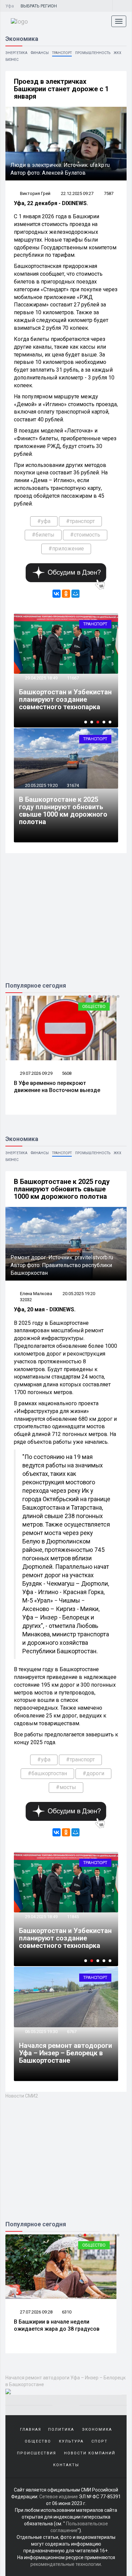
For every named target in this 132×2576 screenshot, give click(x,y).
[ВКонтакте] (57, 594)
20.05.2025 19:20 (41, 785)
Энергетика (16, 53)
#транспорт (80, 521)
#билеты (43, 535)
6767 (72, 2032)
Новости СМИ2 (22, 2096)
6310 (67, 2312)
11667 (73, 678)
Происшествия (37, 2453)
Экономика (97, 2430)
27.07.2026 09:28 (36, 2312)
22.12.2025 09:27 (77, 193)
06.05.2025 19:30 (41, 2032)
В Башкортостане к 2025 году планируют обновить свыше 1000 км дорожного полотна (63, 811)
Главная (31, 2430)
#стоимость (85, 535)
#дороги (93, 1773)
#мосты (66, 1787)
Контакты (66, 2465)
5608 (67, 1073)
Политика (61, 2430)
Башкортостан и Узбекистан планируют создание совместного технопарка (65, 699)
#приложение (66, 549)
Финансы (40, 53)
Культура (71, 2441)
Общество (94, 1006)
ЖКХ (117, 53)
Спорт (100, 2441)
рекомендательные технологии (66, 2564)
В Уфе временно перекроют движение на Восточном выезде (57, 1087)
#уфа (44, 521)
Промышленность (93, 53)
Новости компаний (90, 2453)
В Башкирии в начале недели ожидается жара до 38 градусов (57, 2325)
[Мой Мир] (75, 594)
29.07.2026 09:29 (36, 1073)
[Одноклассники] (66, 594)
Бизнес (12, 60)
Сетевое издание (59, 2497)
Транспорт (62, 53)
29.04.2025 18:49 (41, 678)
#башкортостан (47, 1773)
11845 (73, 1917)
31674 (73, 785)
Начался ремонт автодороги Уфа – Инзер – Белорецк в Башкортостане (65, 2053)
